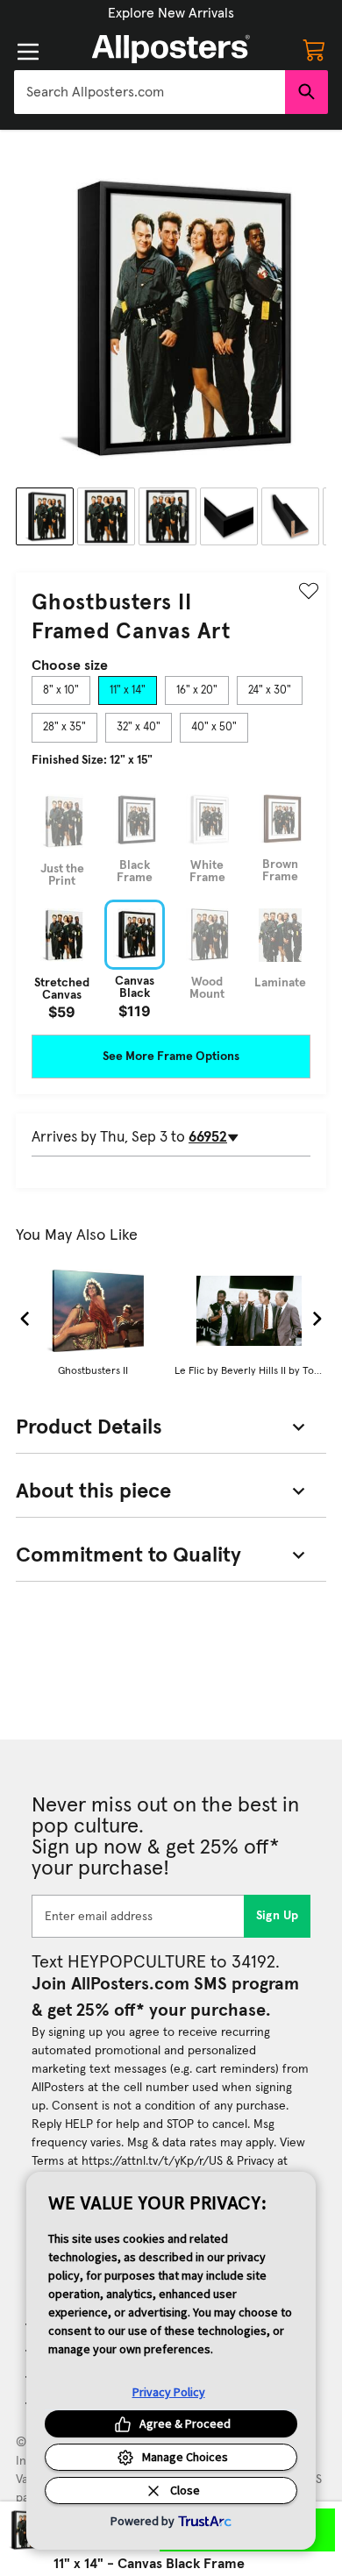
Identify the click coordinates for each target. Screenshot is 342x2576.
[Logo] (171, 49)
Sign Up (278, 1916)
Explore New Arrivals (171, 13)
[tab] (61, 691)
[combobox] (150, 92)
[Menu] (28, 52)
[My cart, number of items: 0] (314, 49)
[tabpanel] (171, 902)
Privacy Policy (169, 2392)
